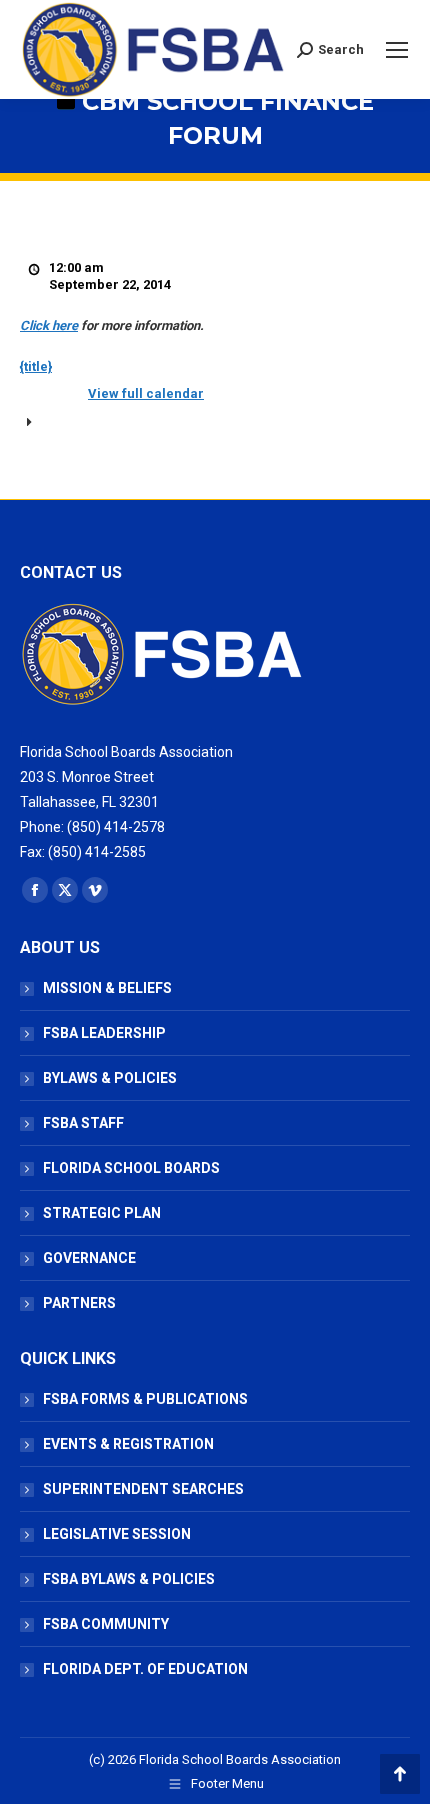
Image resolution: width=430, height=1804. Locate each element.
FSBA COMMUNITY (106, 1624)
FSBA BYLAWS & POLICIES (129, 1579)
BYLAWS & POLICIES (110, 1078)
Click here (49, 325)
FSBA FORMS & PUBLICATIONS (145, 1399)
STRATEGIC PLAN (102, 1213)
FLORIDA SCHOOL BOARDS (131, 1168)
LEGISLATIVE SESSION (117, 1534)
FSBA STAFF (83, 1123)
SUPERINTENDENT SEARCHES (143, 1489)
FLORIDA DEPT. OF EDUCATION (145, 1669)
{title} (36, 366)
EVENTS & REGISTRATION (128, 1444)
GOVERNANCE (89, 1258)
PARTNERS (79, 1303)
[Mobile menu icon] (397, 50)
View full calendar (146, 393)
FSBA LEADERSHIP (104, 1033)
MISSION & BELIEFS (107, 988)
